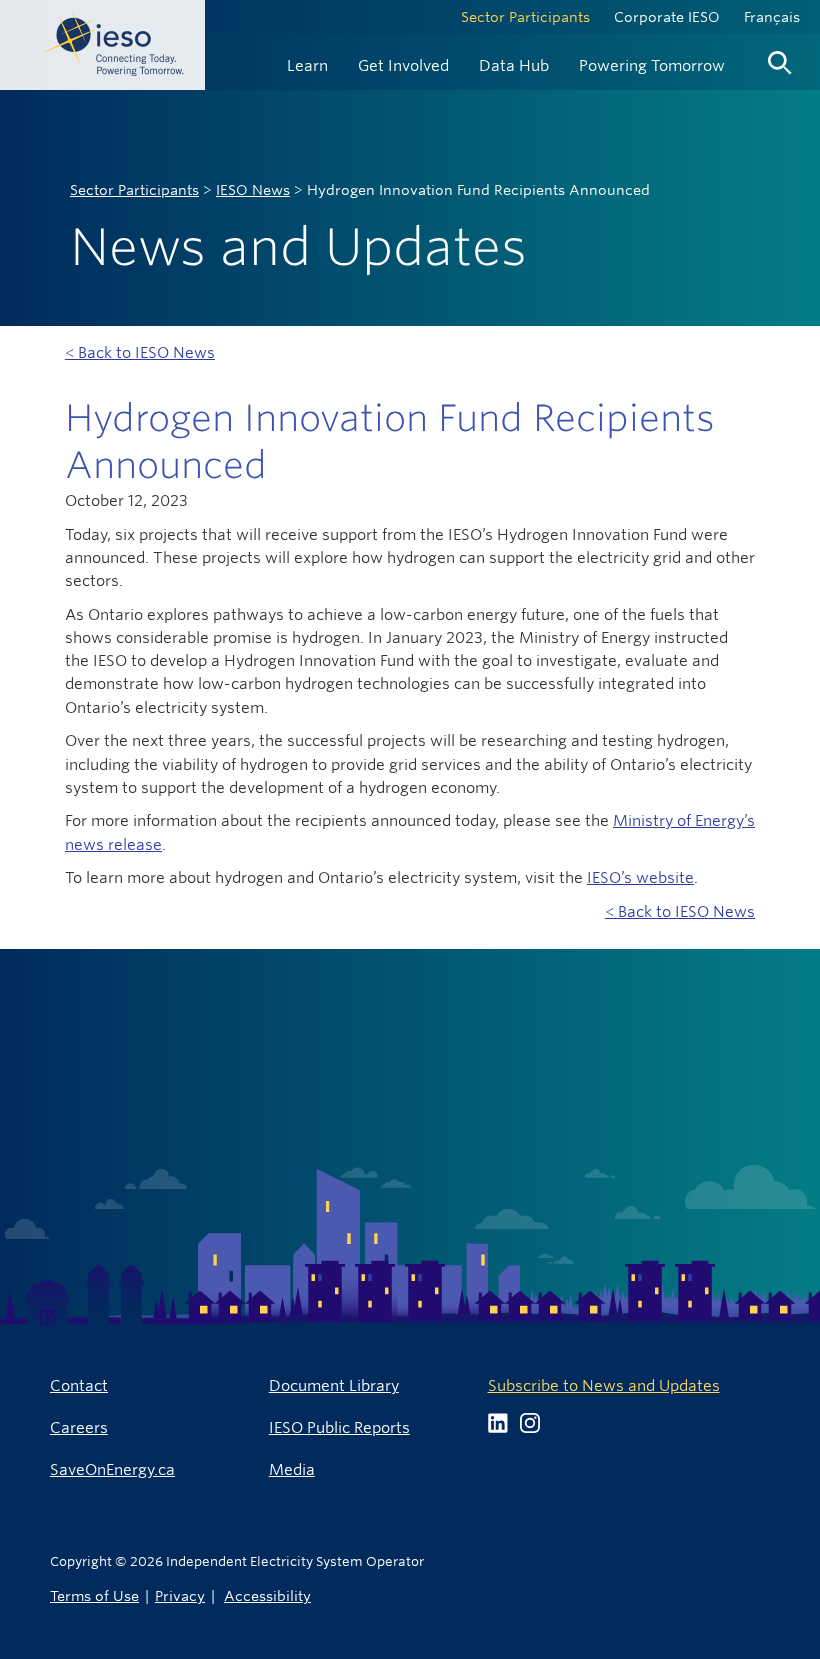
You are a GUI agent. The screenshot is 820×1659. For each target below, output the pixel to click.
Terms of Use (94, 1595)
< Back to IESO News (140, 352)
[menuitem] (307, 63)
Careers (79, 1427)
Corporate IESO (667, 17)
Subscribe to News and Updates (604, 1385)
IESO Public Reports (339, 1427)
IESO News (253, 190)
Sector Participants (525, 17)
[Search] (780, 58)
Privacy (180, 1595)
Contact (79, 1385)
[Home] (102, 45)
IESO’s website (640, 877)
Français (772, 17)
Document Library (334, 1385)
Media (292, 1469)
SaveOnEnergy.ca (112, 1469)
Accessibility (267, 1595)
